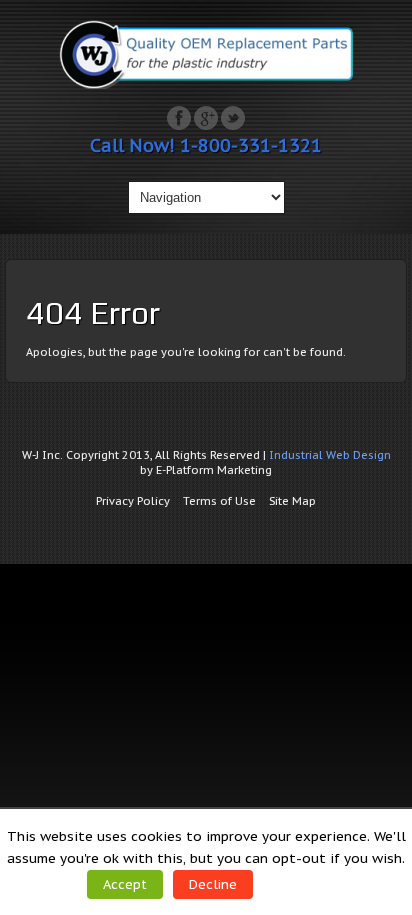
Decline (213, 884)
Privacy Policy (133, 501)
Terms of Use (219, 501)
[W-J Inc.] (206, 84)
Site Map (292, 501)
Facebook (179, 118)
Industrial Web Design (330, 455)
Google (206, 118)
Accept (125, 884)
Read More (301, 884)
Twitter (233, 118)
